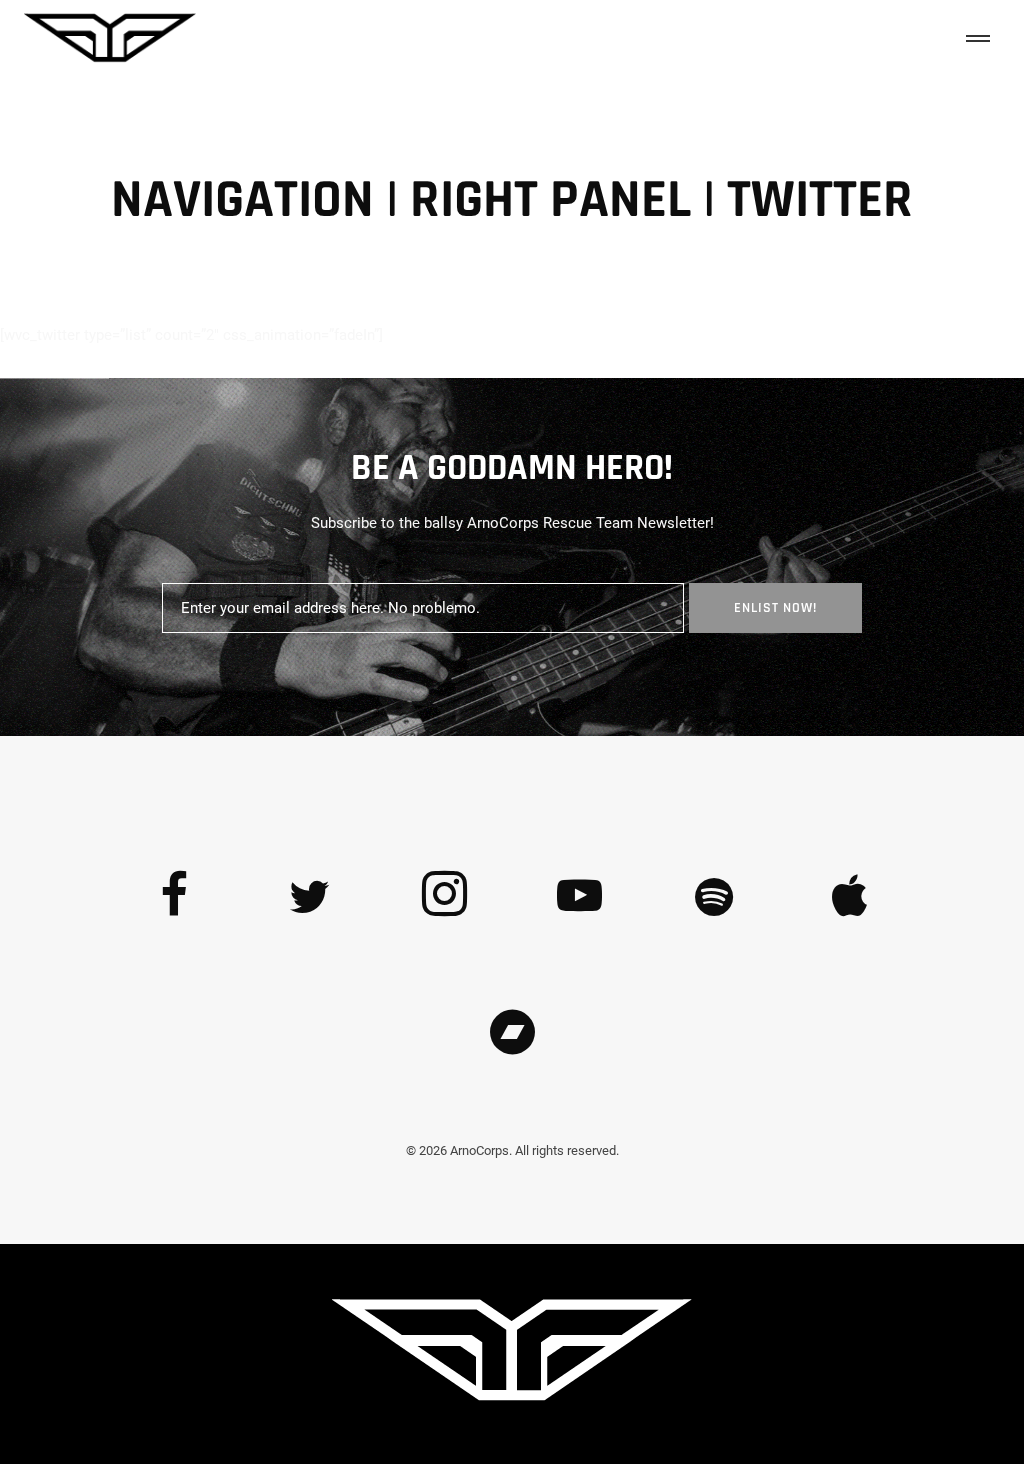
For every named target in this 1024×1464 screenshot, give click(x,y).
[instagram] (445, 898)
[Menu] (974, 41)
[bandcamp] (512, 1033)
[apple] (850, 898)
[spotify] (715, 898)
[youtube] (579, 918)
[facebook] (175, 898)
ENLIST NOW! (775, 608)
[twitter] (310, 898)
